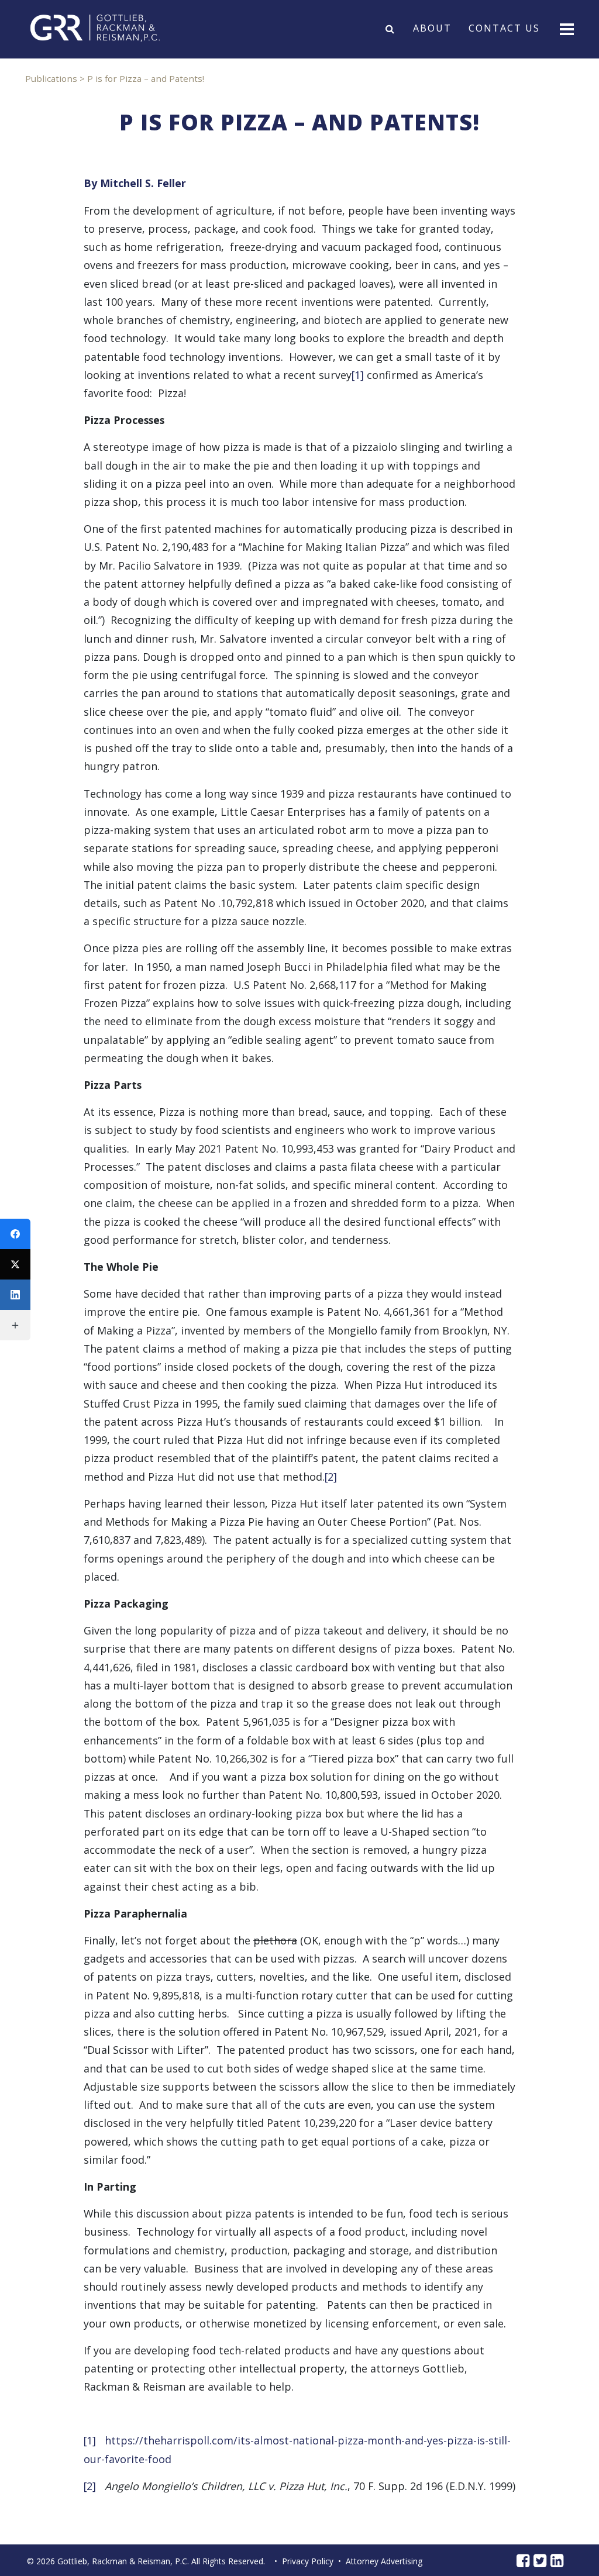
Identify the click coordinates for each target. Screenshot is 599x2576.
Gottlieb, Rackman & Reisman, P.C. (123, 2561)
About (432, 29)
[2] (331, 1477)
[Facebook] (15, 1234)
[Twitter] (15, 1264)
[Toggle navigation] (566, 28)
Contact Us (504, 29)
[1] (358, 375)
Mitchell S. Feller (143, 183)
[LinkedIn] (15, 1295)
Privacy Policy (308, 2561)
